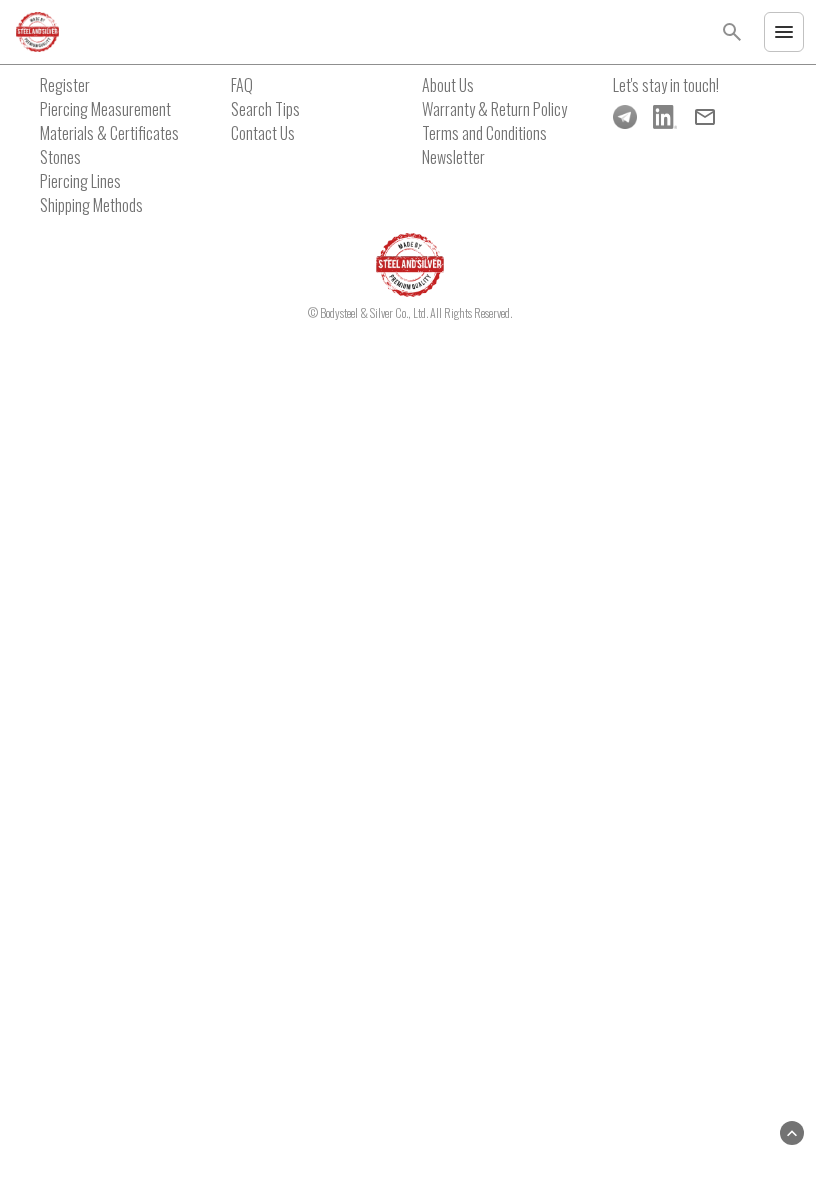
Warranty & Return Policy (494, 109)
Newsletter (453, 157)
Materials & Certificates (109, 133)
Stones (60, 157)
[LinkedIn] (665, 117)
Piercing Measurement (105, 109)
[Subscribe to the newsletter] (705, 117)
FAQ (242, 85)
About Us (448, 85)
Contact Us (263, 133)
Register (65, 85)
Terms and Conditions (484, 133)
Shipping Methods (91, 205)
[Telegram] (625, 117)
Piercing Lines (80, 181)
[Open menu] (784, 32)
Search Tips (265, 109)
